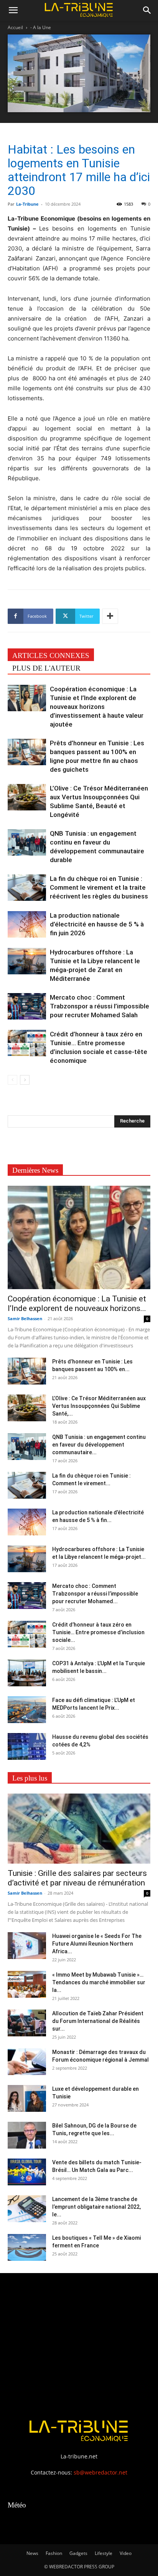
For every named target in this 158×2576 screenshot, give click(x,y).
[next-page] (25, 1080)
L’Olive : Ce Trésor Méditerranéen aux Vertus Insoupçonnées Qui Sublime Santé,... (99, 1406)
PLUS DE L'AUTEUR (46, 668)
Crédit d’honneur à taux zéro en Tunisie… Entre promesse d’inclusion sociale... (98, 1632)
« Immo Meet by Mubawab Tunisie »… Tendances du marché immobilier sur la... (99, 1982)
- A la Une (41, 27)
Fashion (54, 2553)
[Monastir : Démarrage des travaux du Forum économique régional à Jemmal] (27, 2062)
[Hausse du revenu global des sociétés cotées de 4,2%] (27, 1746)
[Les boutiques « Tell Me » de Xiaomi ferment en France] (27, 2247)
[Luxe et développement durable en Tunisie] (27, 2098)
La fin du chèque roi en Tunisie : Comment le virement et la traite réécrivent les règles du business (99, 887)
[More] (110, 616)
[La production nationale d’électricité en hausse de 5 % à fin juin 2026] (27, 924)
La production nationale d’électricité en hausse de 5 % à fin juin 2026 (97, 924)
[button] (13, 10)
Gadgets (78, 2553)
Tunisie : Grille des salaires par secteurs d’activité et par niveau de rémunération (77, 1878)
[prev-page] (12, 1080)
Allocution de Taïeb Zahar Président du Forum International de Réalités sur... (98, 2021)
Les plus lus (30, 1778)
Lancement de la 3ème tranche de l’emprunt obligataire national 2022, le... (96, 2207)
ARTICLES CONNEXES (51, 655)
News (32, 2553)
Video (126, 2553)
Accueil (15, 27)
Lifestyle (104, 2553)
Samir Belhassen (25, 1318)
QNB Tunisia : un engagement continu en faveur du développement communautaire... (99, 1445)
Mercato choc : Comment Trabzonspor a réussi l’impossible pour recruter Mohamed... (95, 1594)
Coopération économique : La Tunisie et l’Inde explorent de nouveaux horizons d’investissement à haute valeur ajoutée (97, 707)
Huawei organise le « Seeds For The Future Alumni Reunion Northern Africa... (97, 1944)
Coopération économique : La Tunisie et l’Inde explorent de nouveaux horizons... (77, 1304)
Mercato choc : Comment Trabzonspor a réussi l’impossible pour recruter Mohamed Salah (100, 1006)
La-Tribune (27, 204)
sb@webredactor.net (100, 2472)
